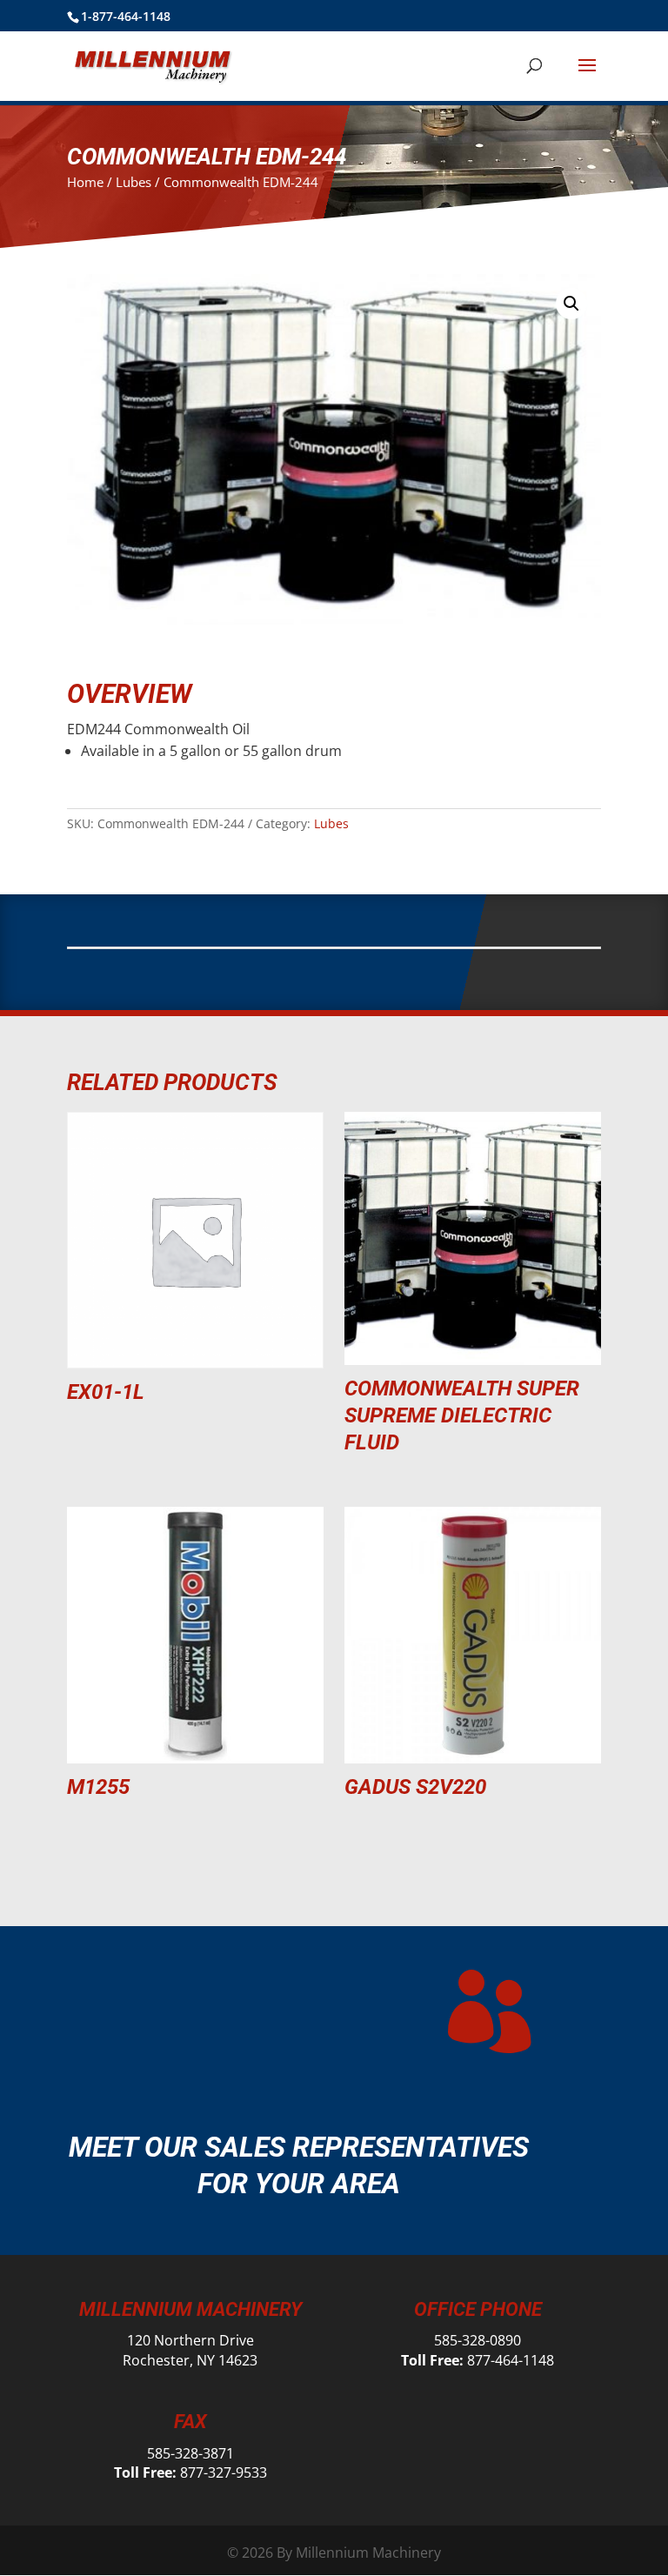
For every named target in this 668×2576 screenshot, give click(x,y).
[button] (571, 304)
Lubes (134, 182)
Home (85, 182)
